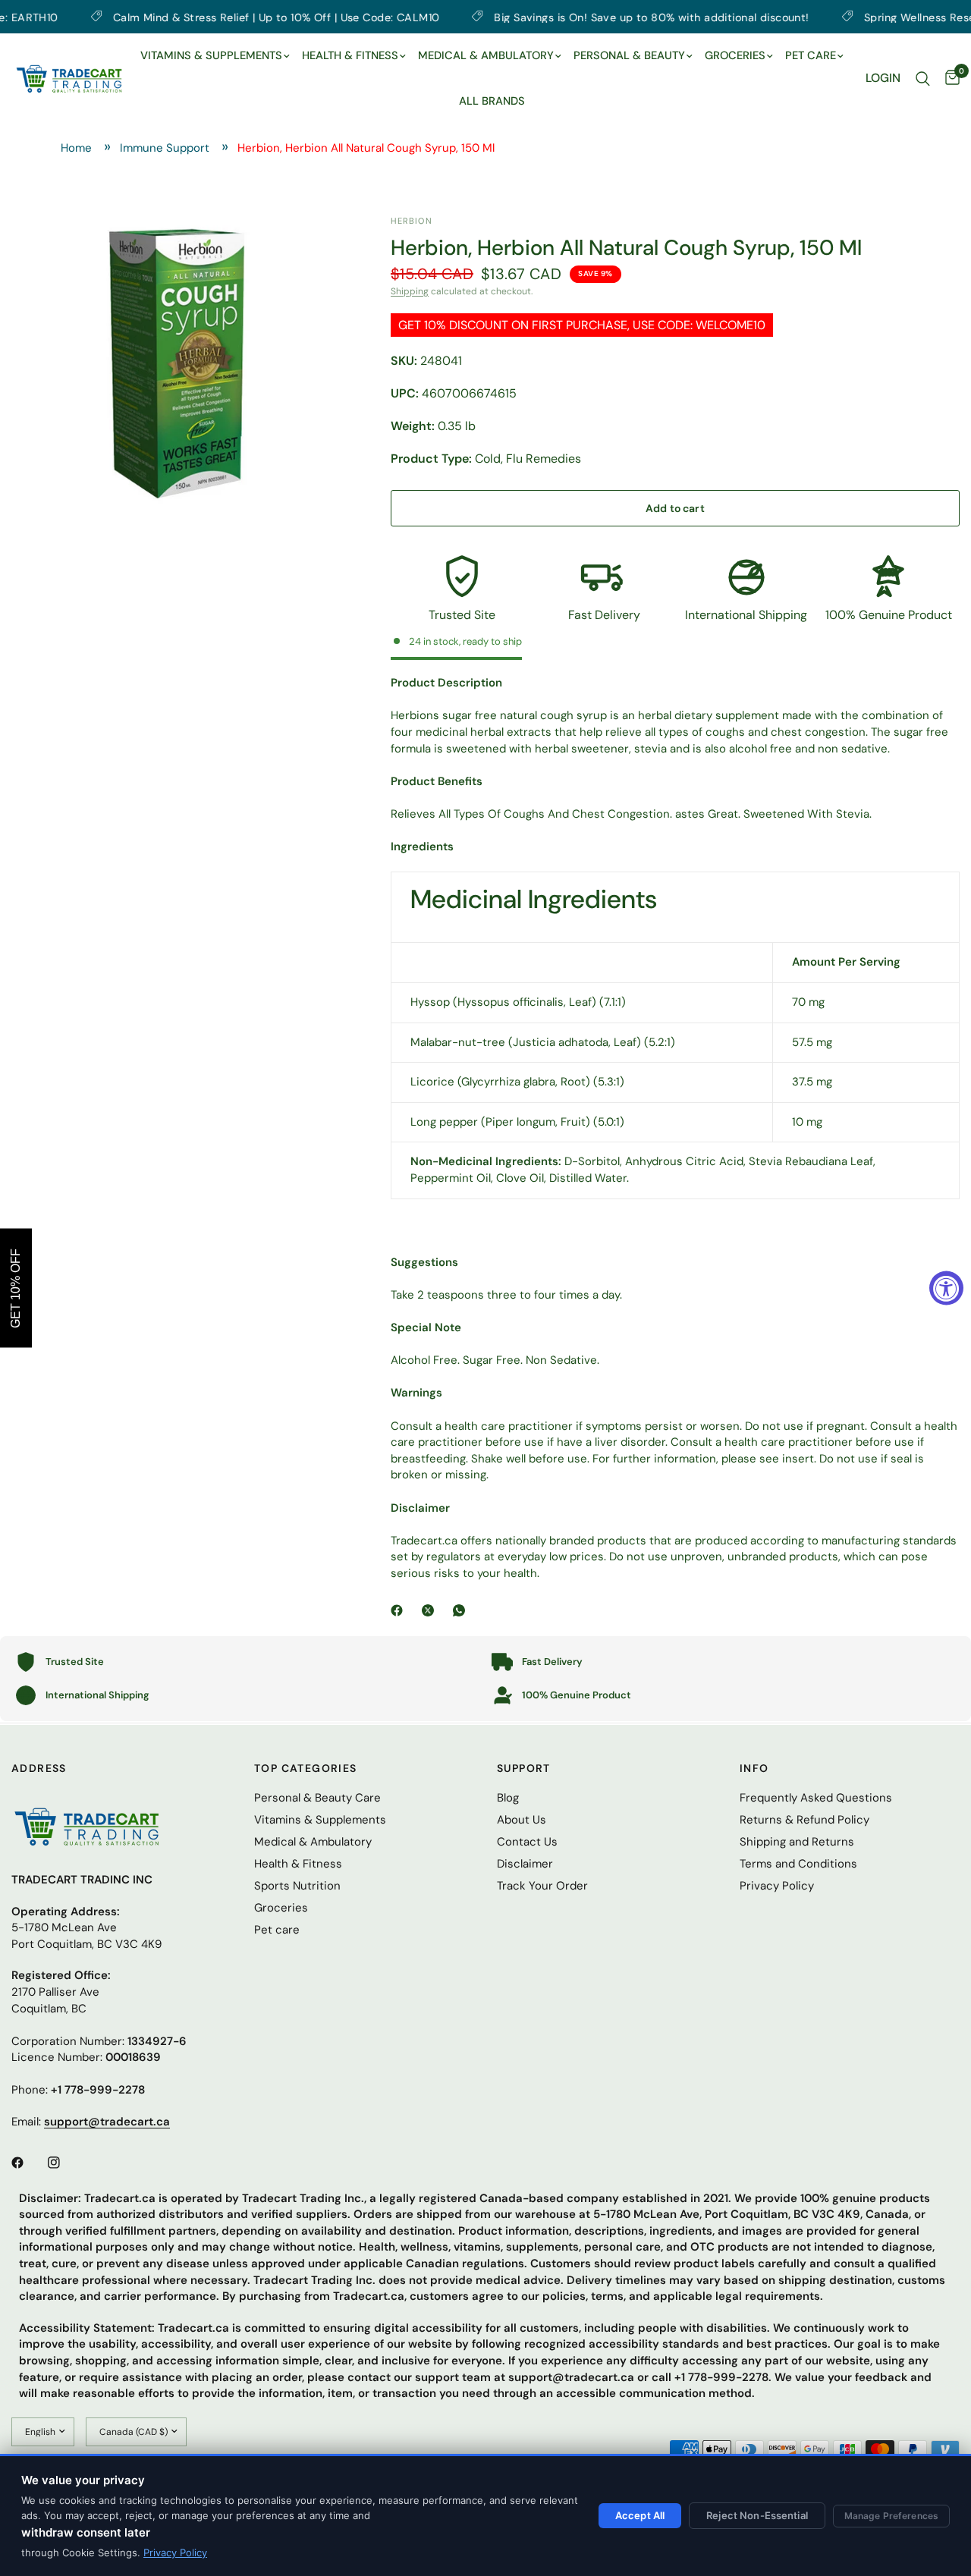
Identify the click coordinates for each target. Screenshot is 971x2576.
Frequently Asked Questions (816, 1798)
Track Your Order (542, 1886)
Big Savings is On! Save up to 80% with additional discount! (590, 17)
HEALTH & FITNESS (350, 55)
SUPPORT (524, 1768)
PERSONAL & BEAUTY (629, 55)
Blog (508, 1798)
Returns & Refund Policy (804, 1820)
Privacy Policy (175, 2552)
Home (76, 148)
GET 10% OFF (16, 1288)
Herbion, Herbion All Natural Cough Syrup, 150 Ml (366, 148)
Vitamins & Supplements (320, 1820)
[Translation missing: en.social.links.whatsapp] (462, 1610)
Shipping (410, 291)
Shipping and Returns (797, 1842)
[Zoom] (313, 247)
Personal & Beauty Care (317, 1798)
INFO (754, 1768)
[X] (431, 1610)
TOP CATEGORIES (306, 1768)
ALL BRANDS (492, 101)
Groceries (281, 1908)
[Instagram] (64, 2163)
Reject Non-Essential (757, 2515)
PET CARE (811, 55)
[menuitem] (215, 56)
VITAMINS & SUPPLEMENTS (211, 55)
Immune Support (165, 148)
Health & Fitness (298, 1864)
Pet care (277, 1930)
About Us (522, 1820)
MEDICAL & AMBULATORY (486, 55)
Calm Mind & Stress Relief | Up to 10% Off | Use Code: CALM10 (214, 17)
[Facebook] (400, 1610)
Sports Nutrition (297, 1886)
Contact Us (527, 1842)
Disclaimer (525, 1864)
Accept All (640, 2515)
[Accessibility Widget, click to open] (946, 1288)
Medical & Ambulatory (313, 1842)
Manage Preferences (891, 2516)
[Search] (923, 79)
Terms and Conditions (798, 1864)
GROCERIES (735, 55)
